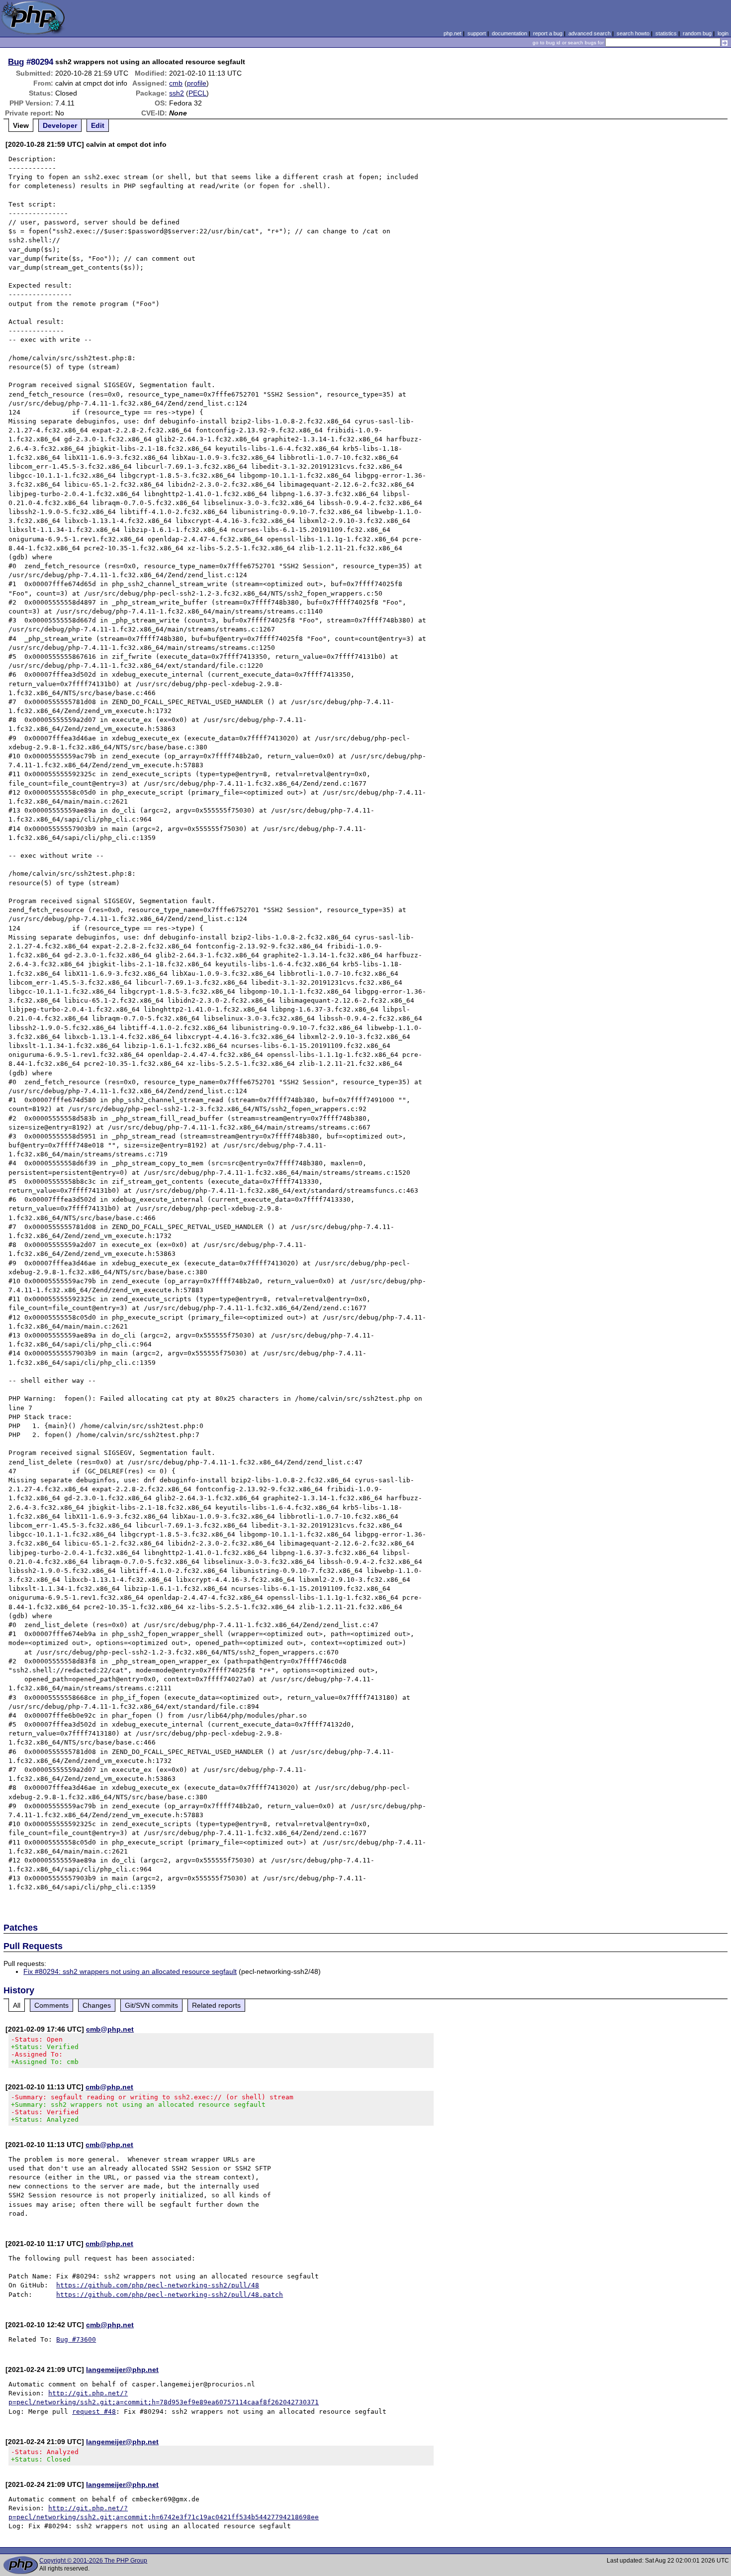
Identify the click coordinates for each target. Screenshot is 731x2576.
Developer (60, 125)
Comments (51, 2005)
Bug (16, 62)
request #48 (94, 2412)
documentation (509, 33)
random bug (697, 33)
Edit (98, 125)
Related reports (216, 2005)
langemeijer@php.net (122, 2370)
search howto (633, 33)
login (723, 33)
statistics (666, 33)
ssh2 (177, 93)
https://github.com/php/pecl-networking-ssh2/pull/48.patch (170, 2295)
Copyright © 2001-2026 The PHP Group (93, 2561)
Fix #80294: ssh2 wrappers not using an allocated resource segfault (130, 1971)
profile (197, 83)
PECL (197, 93)
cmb (176, 83)
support (477, 33)
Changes (97, 2005)
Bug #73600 (76, 2339)
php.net (453, 33)
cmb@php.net (110, 2029)
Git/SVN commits (151, 2005)
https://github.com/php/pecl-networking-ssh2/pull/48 (158, 2285)
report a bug (548, 33)
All (17, 2005)
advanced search (590, 33)
